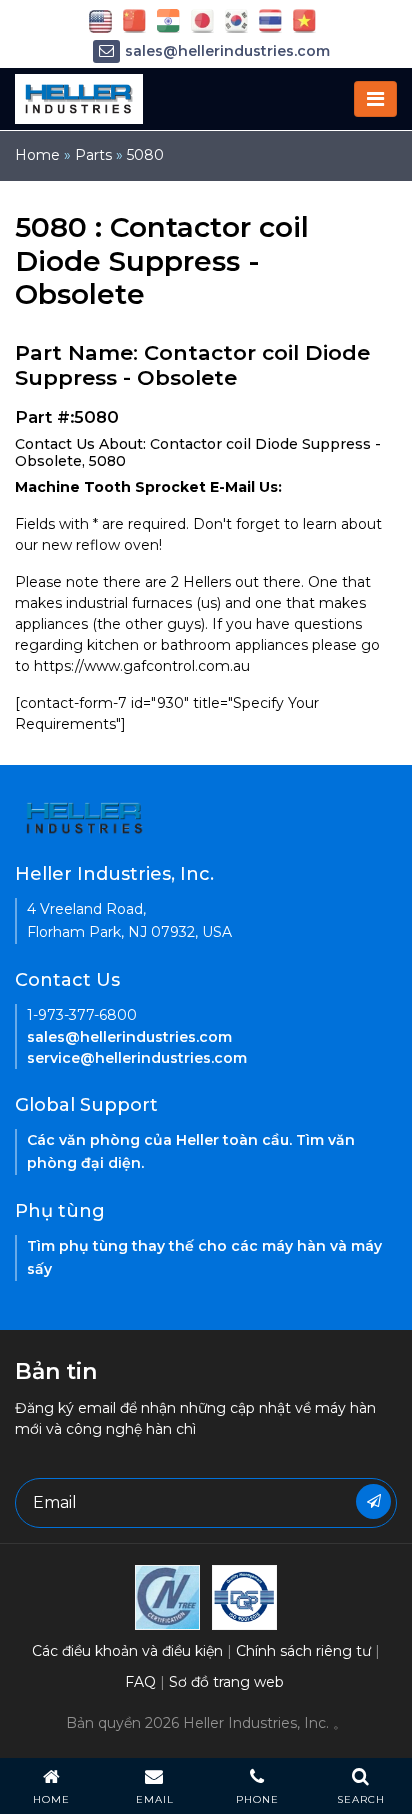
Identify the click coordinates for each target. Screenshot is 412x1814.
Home (37, 155)
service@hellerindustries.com (137, 1058)
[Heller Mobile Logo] (79, 98)
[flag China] (134, 20)
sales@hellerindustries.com (227, 51)
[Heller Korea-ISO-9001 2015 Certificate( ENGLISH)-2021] (167, 1596)
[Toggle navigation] (375, 99)
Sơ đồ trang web (226, 1682)
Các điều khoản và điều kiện (127, 1651)
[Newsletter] (373, 1501)
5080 (145, 155)
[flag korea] (236, 20)
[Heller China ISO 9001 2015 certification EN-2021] (244, 1596)
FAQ (140, 1682)
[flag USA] (100, 20)
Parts (93, 155)
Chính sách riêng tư (303, 1651)
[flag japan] (202, 20)
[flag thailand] (270, 20)
